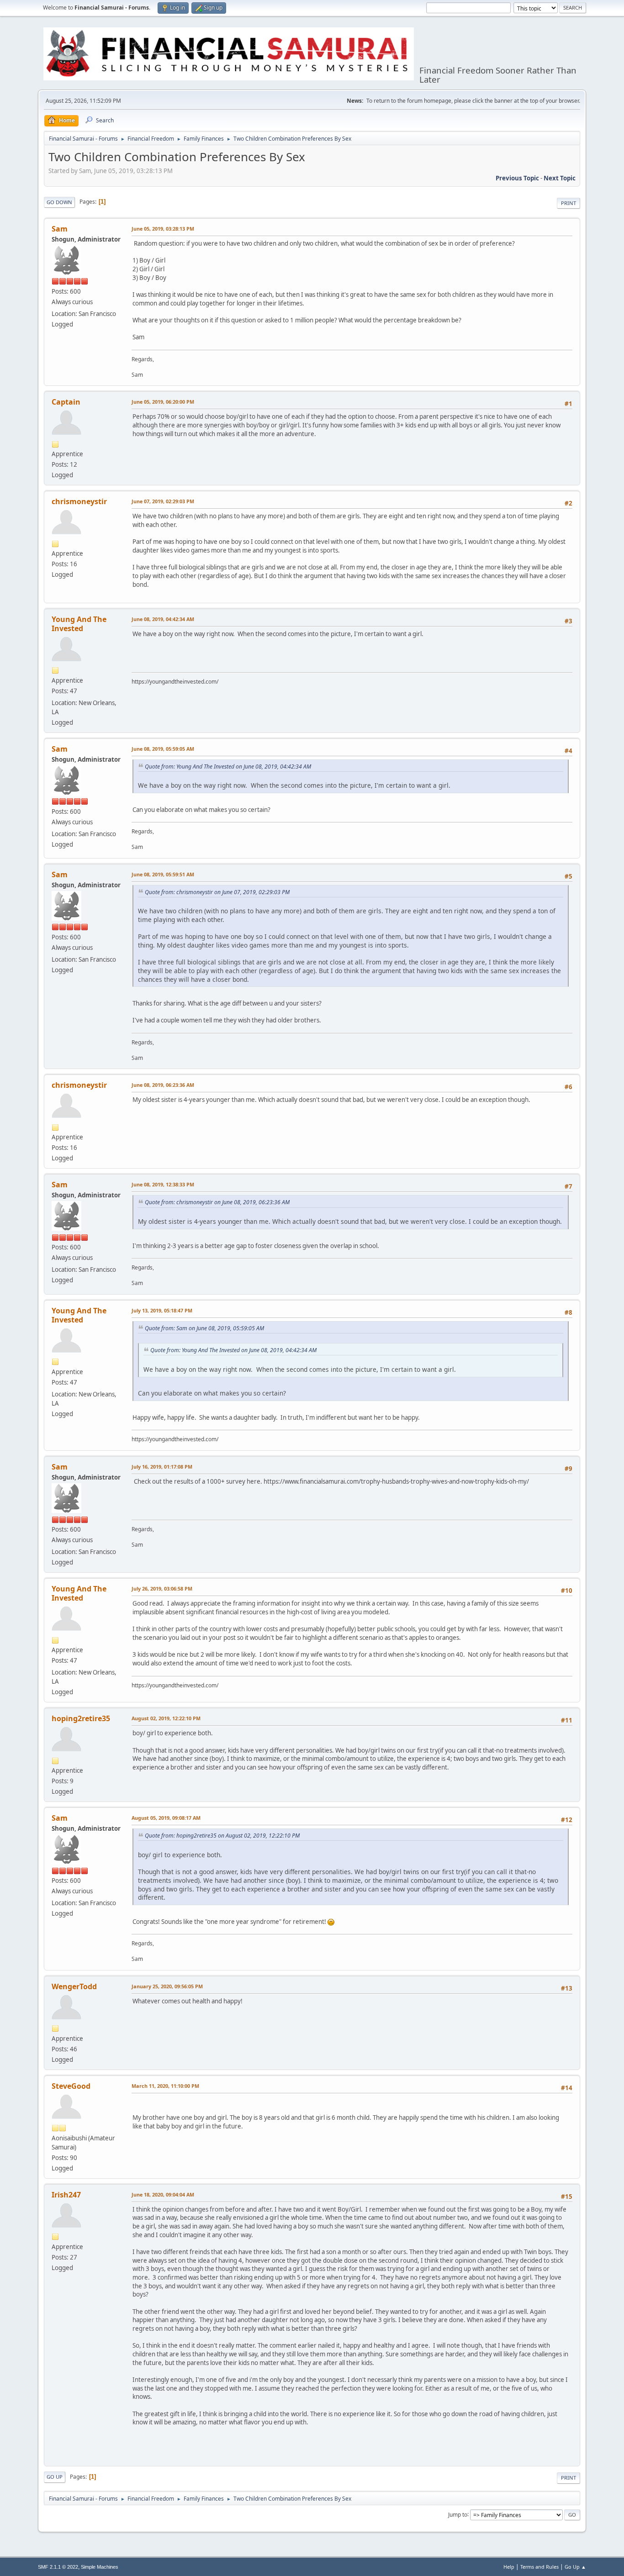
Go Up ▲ (575, 2567)
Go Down (59, 202)
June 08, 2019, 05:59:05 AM (163, 749)
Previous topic (517, 178)
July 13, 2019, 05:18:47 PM (162, 1310)
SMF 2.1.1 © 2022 (58, 2567)
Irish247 (66, 2195)
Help (509, 2567)
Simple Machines (100, 2567)
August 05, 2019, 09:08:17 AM (166, 1818)
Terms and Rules (539, 2567)
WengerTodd (74, 1986)
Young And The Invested (79, 624)
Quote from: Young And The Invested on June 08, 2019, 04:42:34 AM (228, 766)
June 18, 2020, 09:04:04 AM (163, 2194)
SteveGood (71, 2086)
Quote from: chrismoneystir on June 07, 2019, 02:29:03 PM (217, 892)
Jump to (458, 2514)
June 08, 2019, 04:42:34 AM (163, 619)
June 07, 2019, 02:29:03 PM (163, 501)
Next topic (560, 178)
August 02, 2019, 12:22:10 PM (166, 1718)
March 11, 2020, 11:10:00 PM (165, 2086)
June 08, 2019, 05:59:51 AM (163, 874)
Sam (60, 229)
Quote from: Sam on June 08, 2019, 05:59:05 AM (204, 1328)
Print (568, 203)
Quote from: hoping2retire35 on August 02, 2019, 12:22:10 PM (222, 1836)
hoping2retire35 (81, 1718)
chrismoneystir (79, 501)
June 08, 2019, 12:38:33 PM (163, 1184)
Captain (66, 402)
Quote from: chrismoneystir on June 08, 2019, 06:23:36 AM (217, 1202)
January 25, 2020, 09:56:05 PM (167, 1986)
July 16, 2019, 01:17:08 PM (162, 1467)
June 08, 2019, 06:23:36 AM (163, 1085)
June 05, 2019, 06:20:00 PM (163, 402)
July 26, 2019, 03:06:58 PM (162, 1588)
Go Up (55, 2477)
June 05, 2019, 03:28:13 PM (163, 229)
